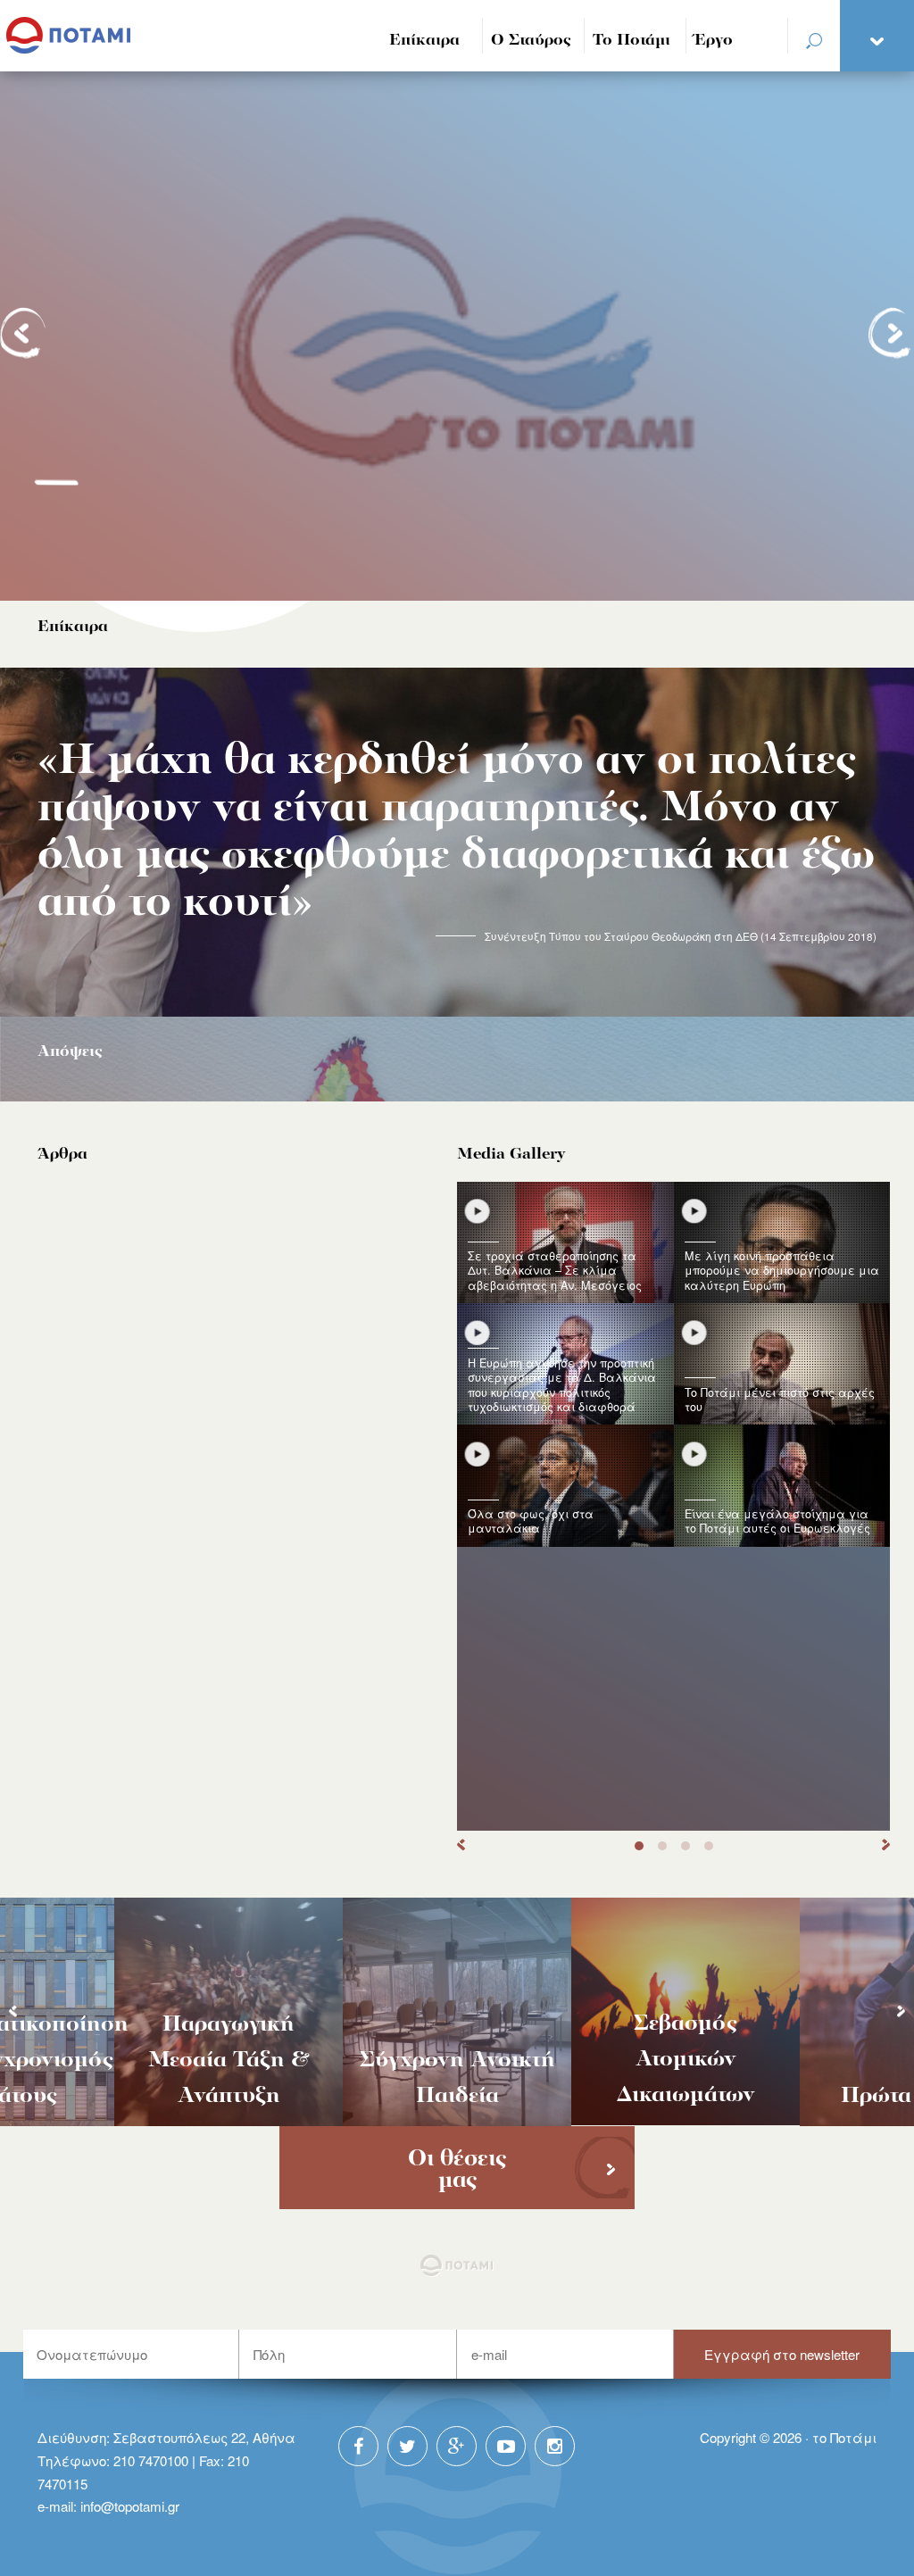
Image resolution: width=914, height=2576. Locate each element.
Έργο (714, 41)
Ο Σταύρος (531, 41)
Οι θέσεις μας (457, 2170)
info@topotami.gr (130, 2506)
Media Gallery (511, 1155)
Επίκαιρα (424, 41)
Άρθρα (62, 1155)
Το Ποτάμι (631, 41)
